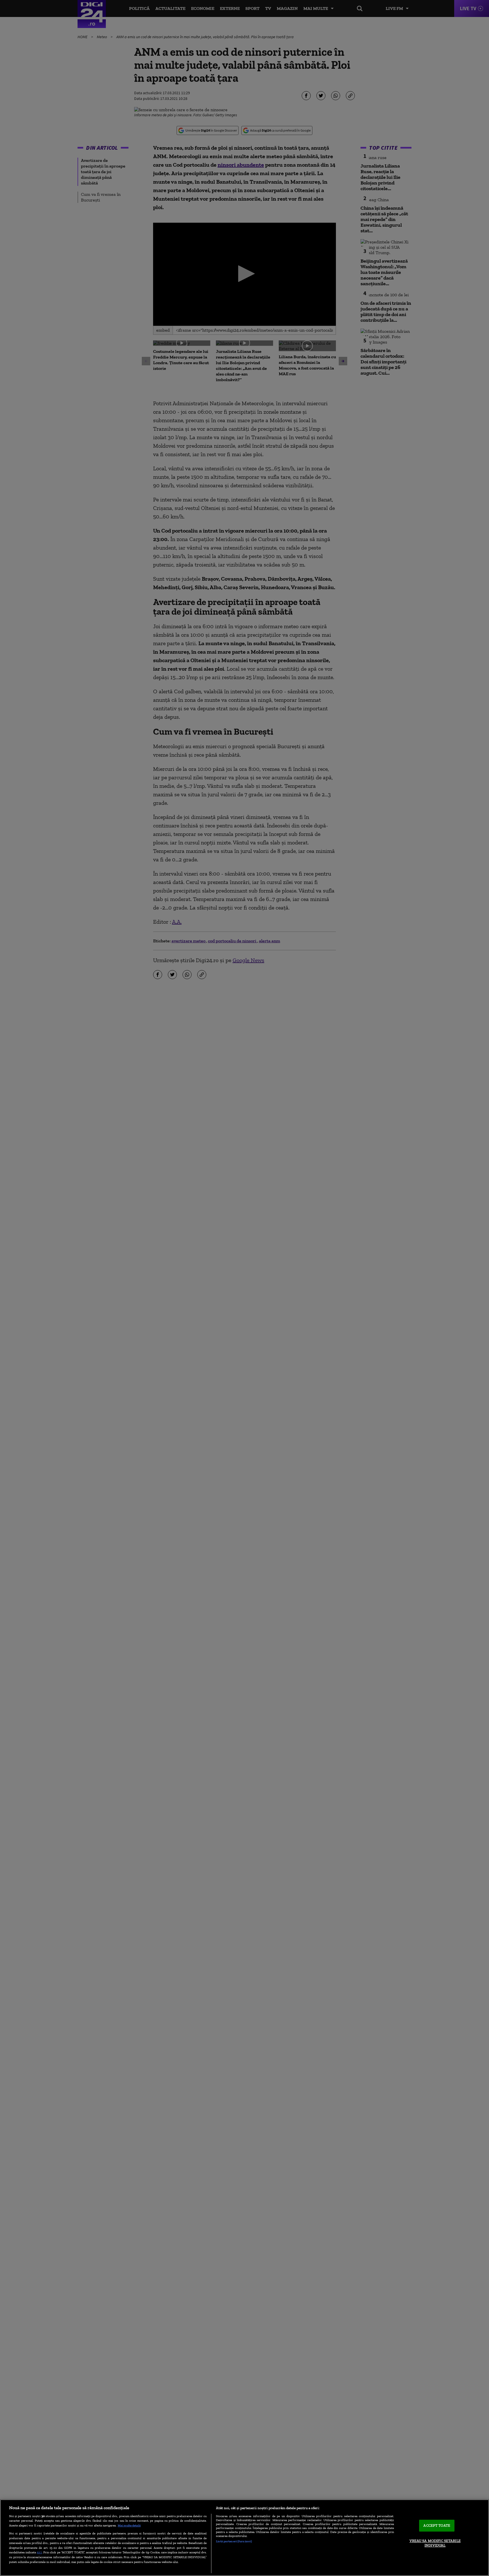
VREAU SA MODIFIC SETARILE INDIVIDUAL (435, 2543)
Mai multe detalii (129, 2525)
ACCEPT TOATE (437, 2526)
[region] (244, 2538)
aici (39, 2552)
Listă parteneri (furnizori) (234, 2541)
